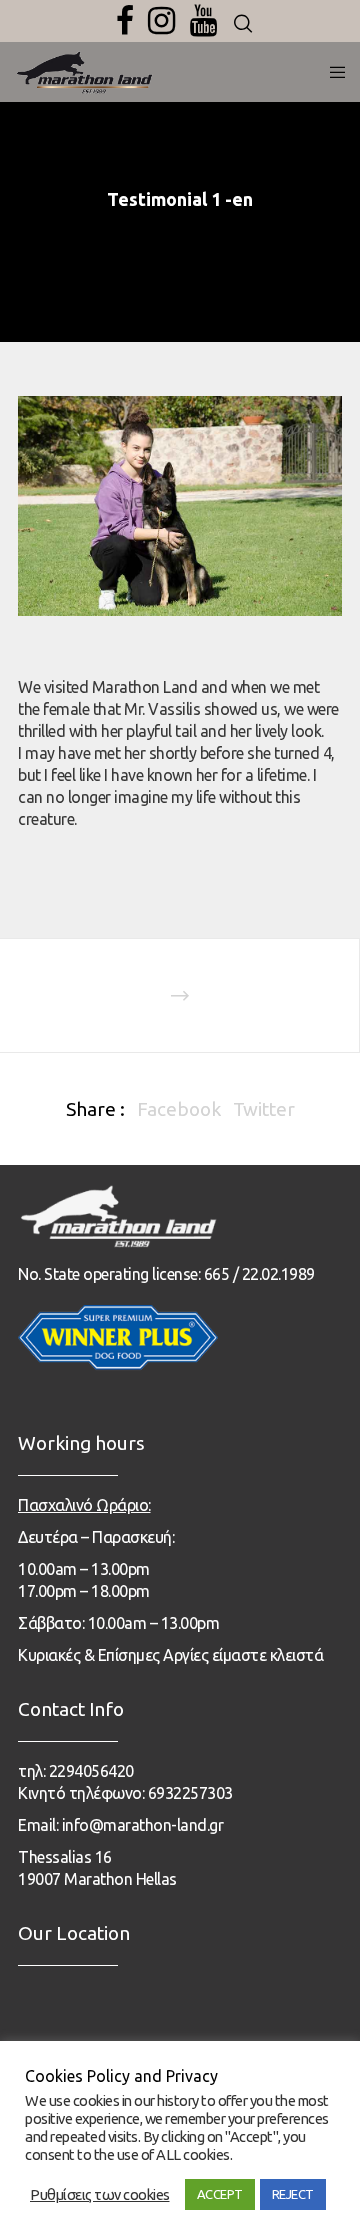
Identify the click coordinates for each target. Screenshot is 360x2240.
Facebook (179, 1109)
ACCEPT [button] (220, 2194)
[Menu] (331, 72)
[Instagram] (161, 21)
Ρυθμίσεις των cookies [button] (100, 2194)
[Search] (243, 24)
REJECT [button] (293, 2194)
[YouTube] (203, 21)
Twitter (264, 1109)
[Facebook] (125, 21)
